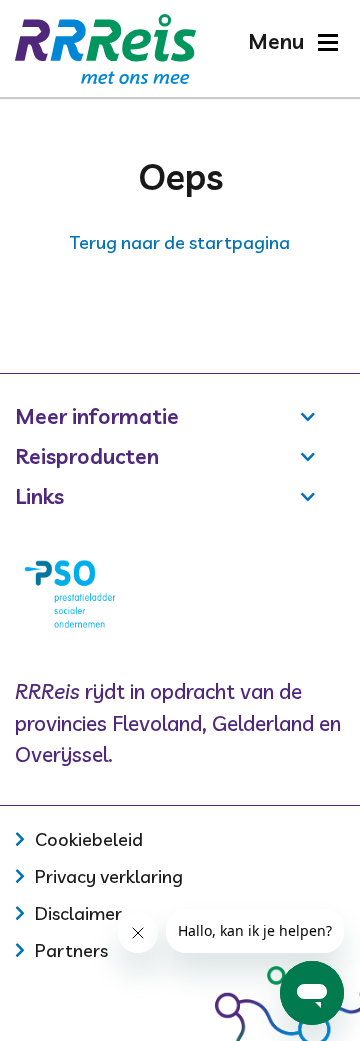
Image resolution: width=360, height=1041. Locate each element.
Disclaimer (78, 913)
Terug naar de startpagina (180, 242)
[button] (292, 41)
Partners (71, 950)
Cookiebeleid (89, 839)
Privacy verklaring (109, 876)
